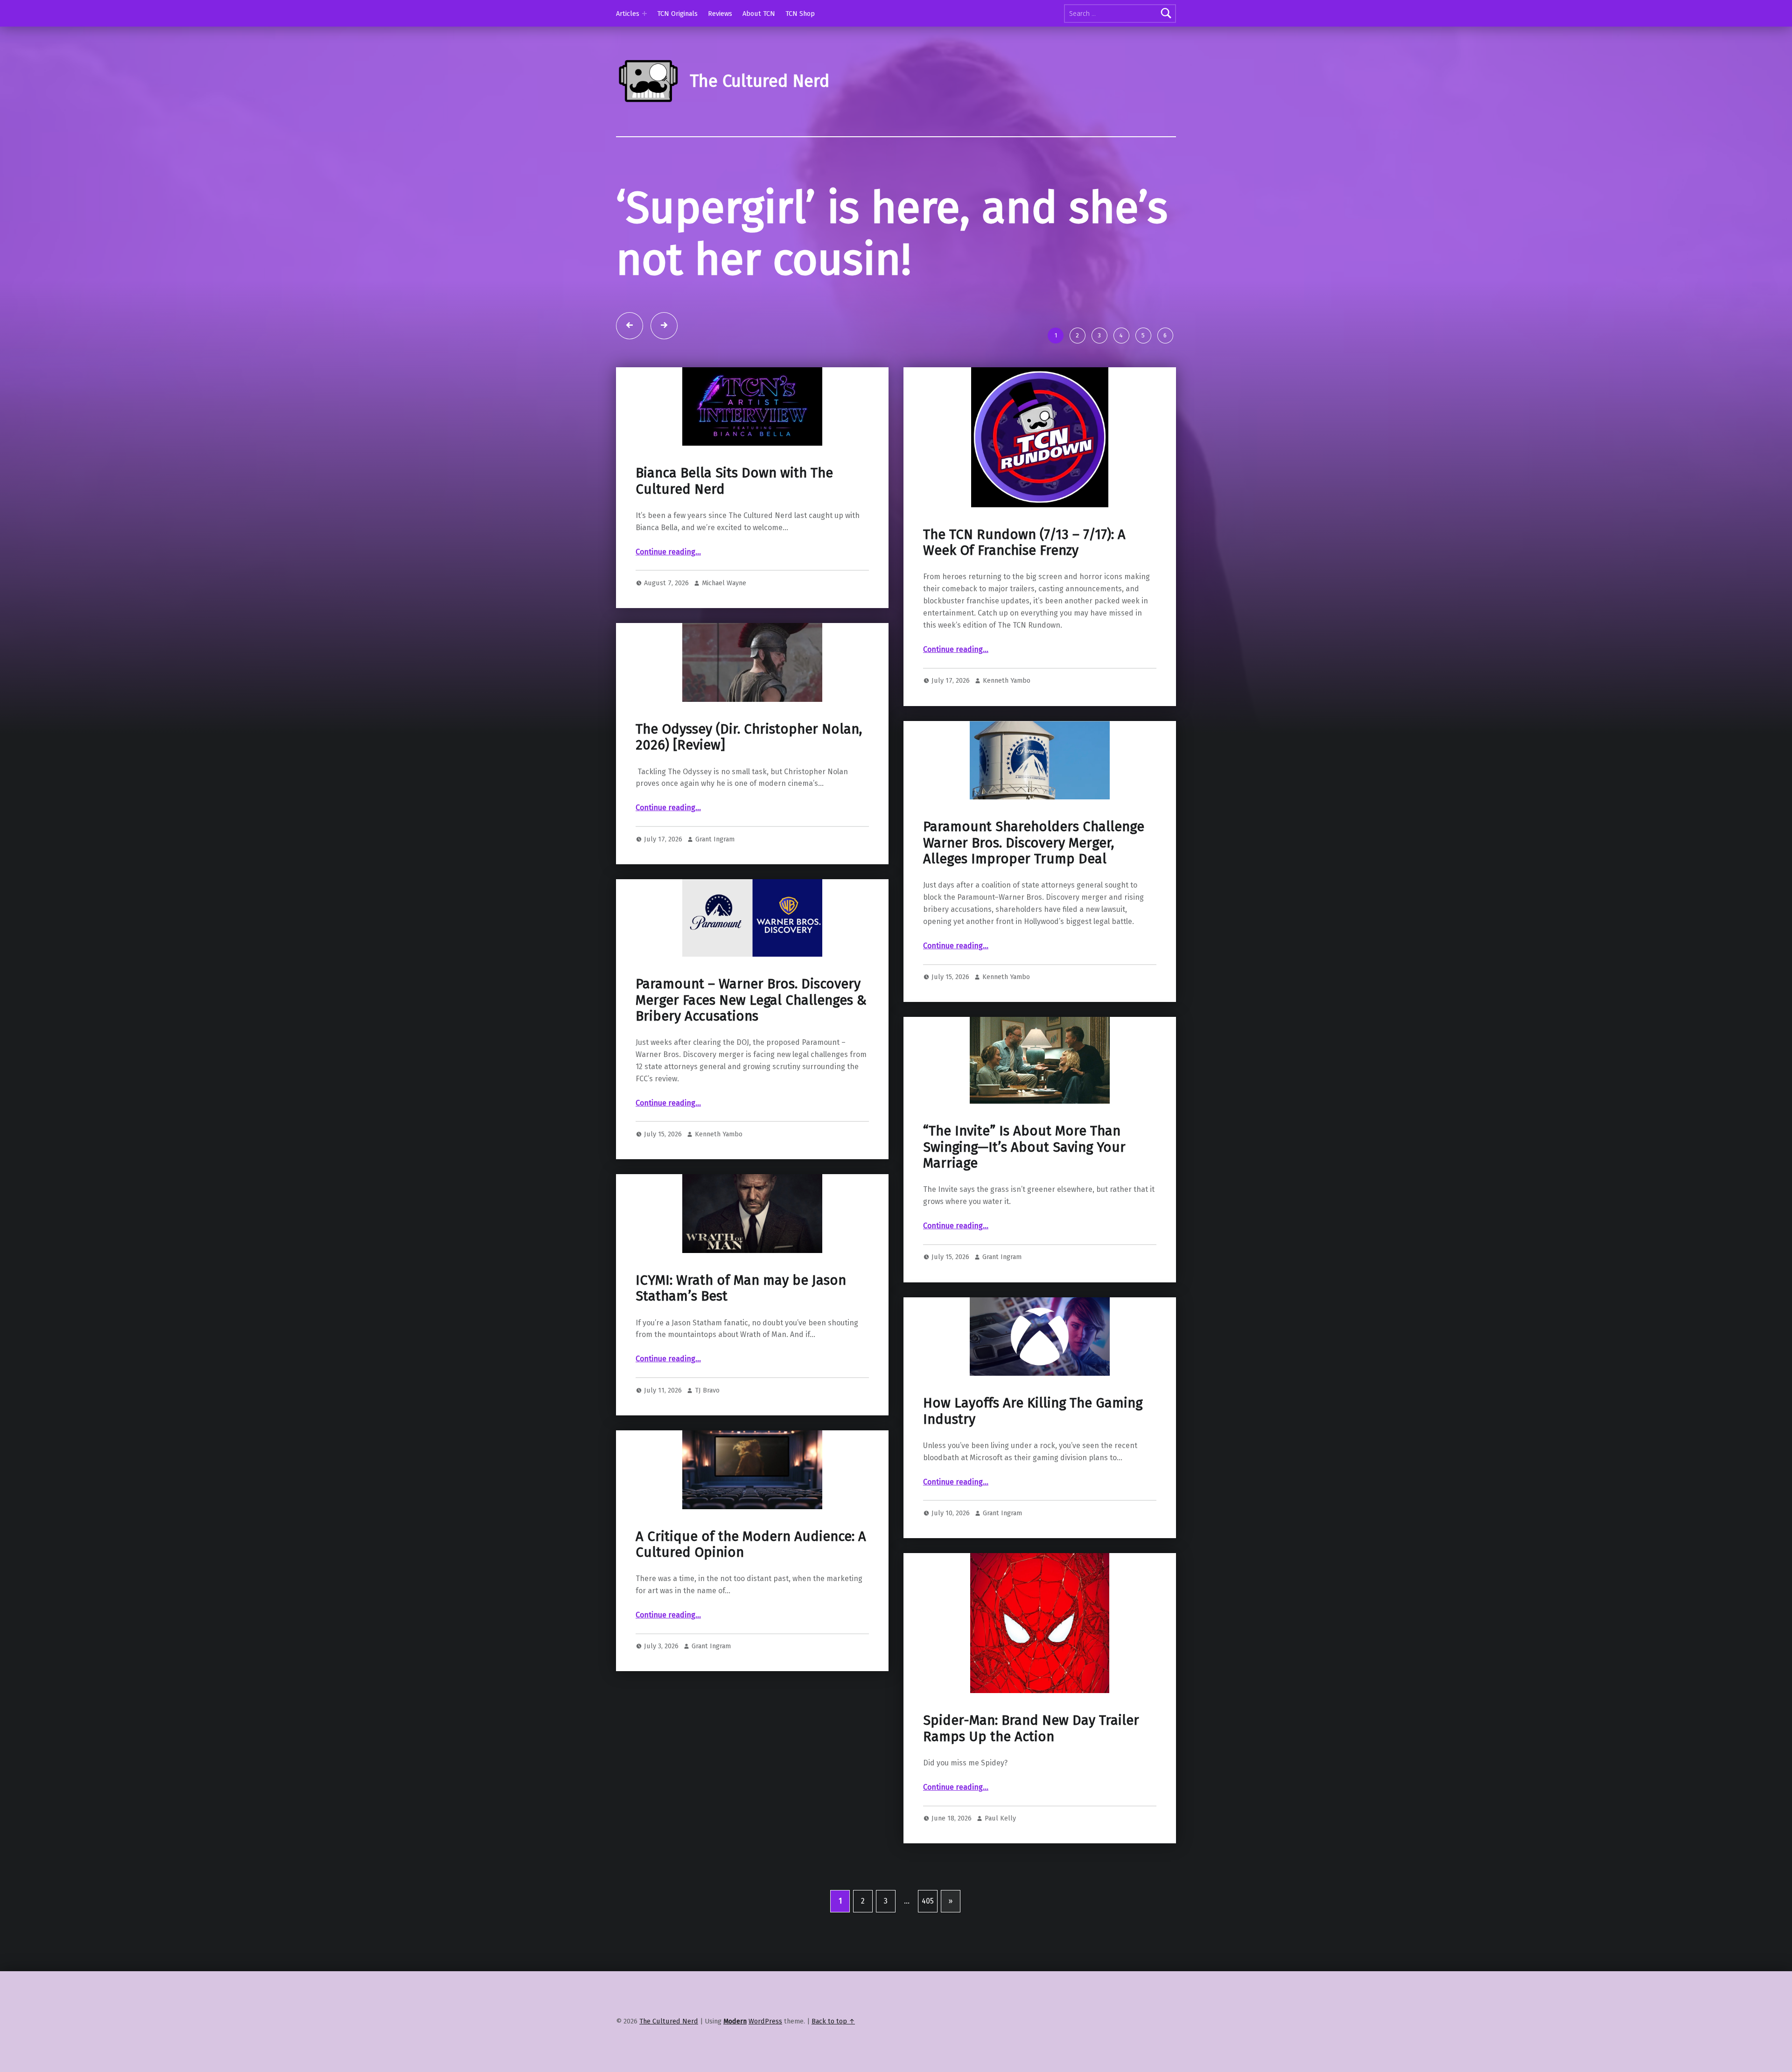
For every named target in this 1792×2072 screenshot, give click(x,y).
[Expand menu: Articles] (644, 14)
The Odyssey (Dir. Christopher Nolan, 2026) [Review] (749, 789)
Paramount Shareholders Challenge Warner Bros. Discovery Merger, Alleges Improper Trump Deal (1034, 895)
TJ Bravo (707, 1442)
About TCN (759, 14)
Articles (628, 14)
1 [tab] (1056, 388)
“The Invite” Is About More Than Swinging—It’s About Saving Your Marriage (1024, 1199)
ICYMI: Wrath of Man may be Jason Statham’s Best (741, 1340)
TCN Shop (800, 14)
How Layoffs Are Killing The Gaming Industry (1033, 1463)
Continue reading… (668, 604)
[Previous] (630, 378)
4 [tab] (1121, 388)
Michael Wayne (724, 635)
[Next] (664, 378)
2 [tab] (1077, 388)
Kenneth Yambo (1007, 733)
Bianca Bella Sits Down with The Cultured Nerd (734, 533)
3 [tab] (1099, 388)
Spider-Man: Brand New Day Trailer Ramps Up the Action (1031, 1781)
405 (928, 1953)
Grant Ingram (715, 891)
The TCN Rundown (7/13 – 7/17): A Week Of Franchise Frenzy (1024, 594)
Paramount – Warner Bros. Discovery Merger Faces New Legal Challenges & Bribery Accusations (751, 1052)
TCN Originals (677, 14)
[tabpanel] (896, 278)
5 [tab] (1143, 388)
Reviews (720, 14)
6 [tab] (1165, 388)
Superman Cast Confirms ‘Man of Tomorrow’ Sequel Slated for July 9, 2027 (872, 260)
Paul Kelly (1000, 1870)
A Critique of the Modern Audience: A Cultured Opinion (751, 1596)
